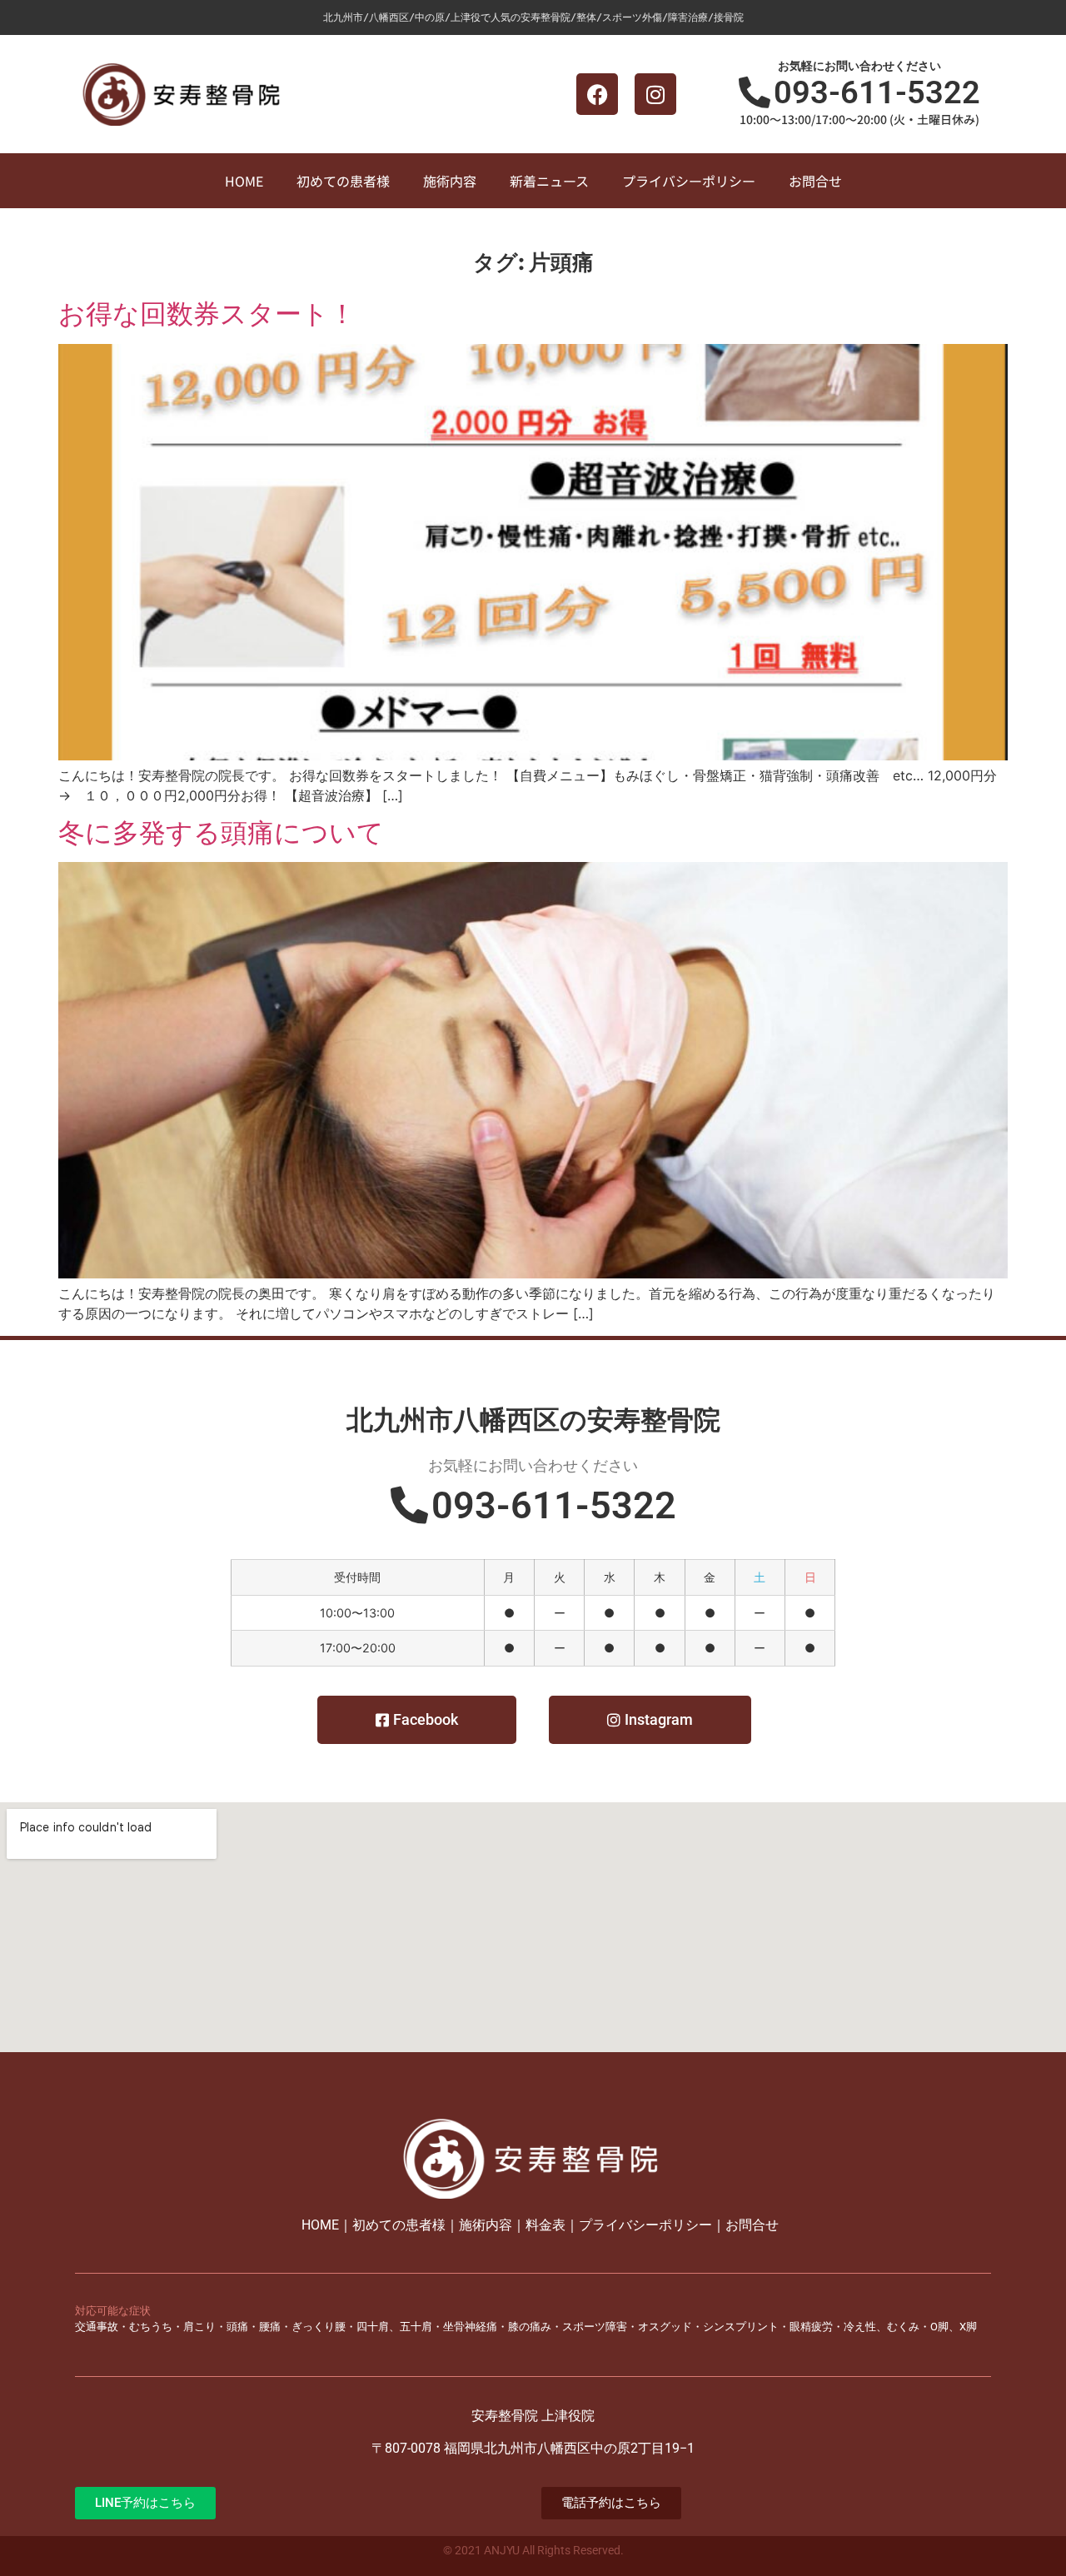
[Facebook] (597, 94)
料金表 (545, 2225)
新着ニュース (549, 181)
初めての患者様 (343, 181)
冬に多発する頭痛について (221, 832)
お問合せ (815, 181)
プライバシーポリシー (689, 181)
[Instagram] (655, 94)
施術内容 (450, 181)
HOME (244, 181)
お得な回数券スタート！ (207, 314)
